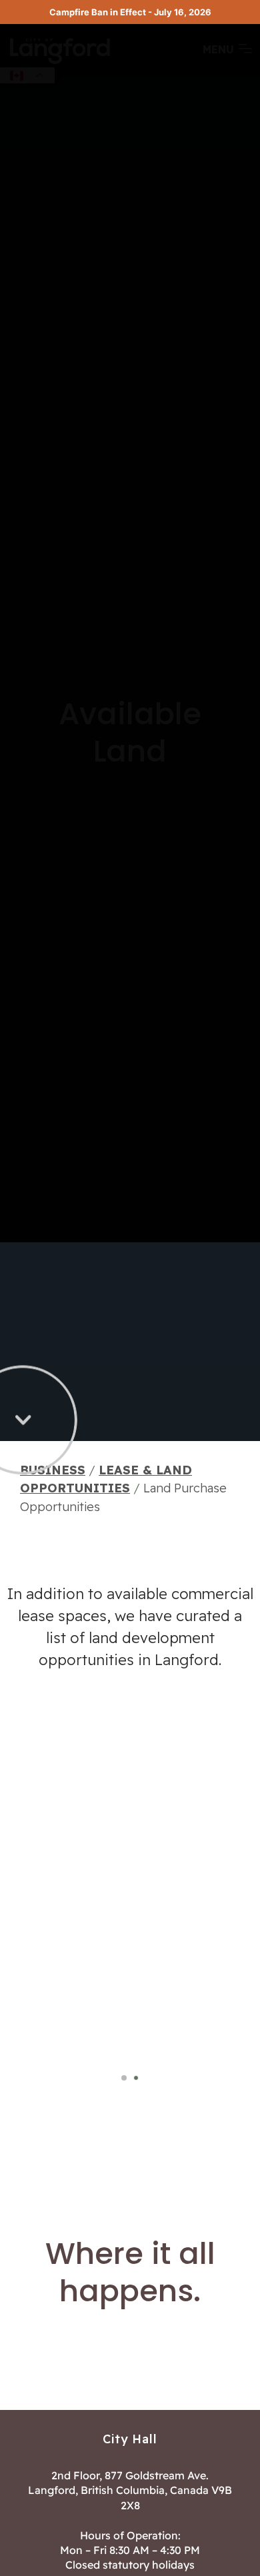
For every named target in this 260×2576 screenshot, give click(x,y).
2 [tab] (136, 2079)
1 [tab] (124, 2079)
